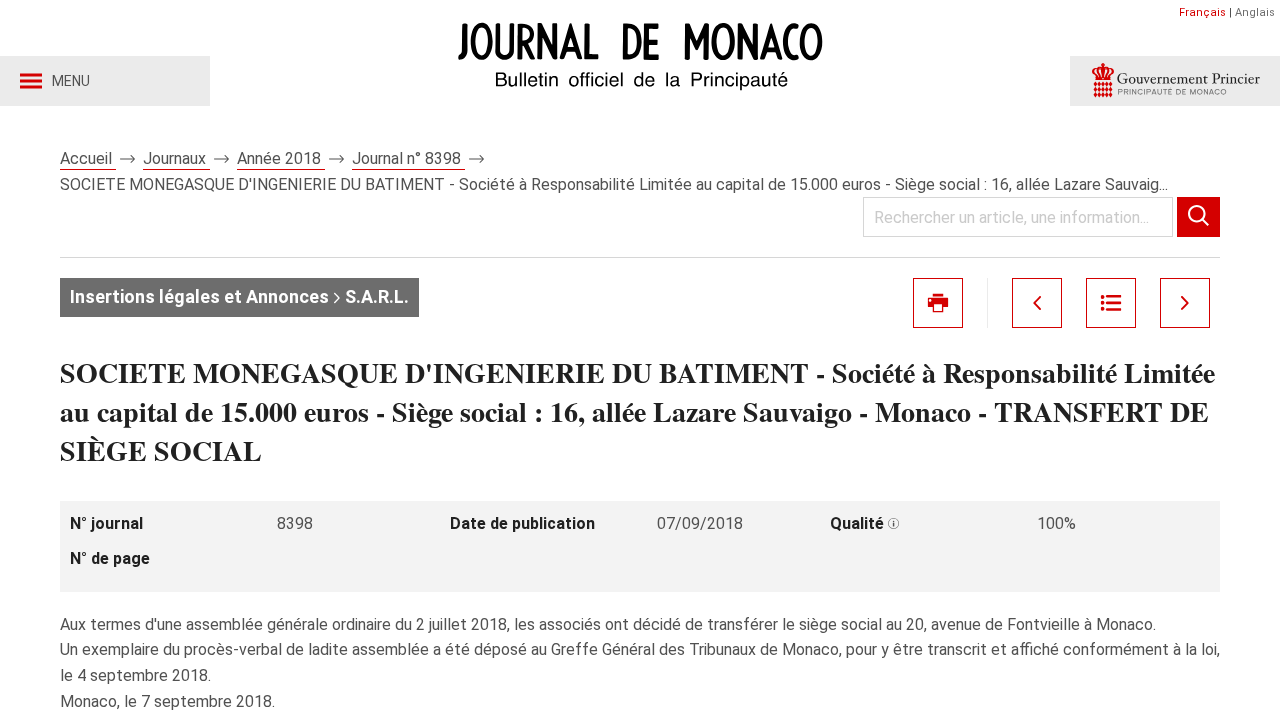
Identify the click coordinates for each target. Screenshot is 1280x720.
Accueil (88, 158)
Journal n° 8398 (408, 158)
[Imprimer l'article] (938, 303)
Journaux (176, 158)
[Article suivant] (1185, 303)
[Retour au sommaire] (1111, 303)
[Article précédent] (1037, 303)
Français (1202, 12)
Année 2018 (281, 158)
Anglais (1255, 12)
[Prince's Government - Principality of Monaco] (1175, 81)
